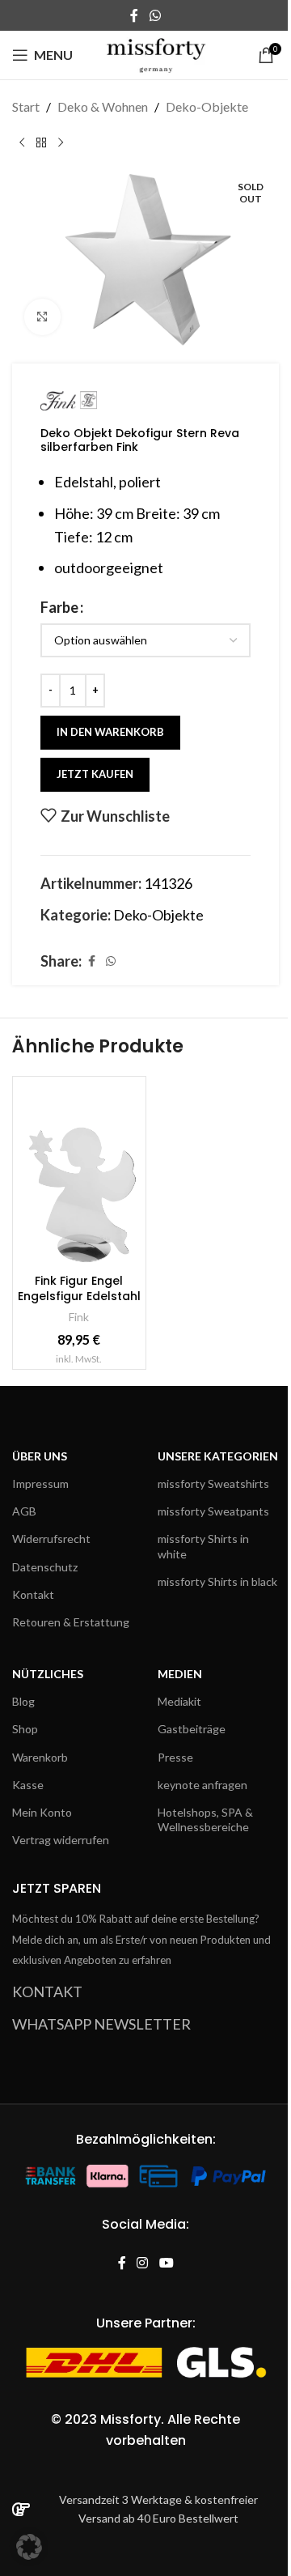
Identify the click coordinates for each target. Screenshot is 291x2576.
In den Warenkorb (110, 732)
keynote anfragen (202, 1785)
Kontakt (33, 1594)
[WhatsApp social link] (155, 15)
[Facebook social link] (134, 15)
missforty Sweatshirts (213, 1484)
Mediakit (179, 1701)
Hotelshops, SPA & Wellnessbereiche (205, 1819)
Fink (79, 1317)
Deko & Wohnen (103, 106)
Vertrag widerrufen (61, 1840)
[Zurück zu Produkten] (41, 143)
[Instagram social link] (143, 2264)
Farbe (59, 607)
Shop (25, 1729)
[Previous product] (22, 143)
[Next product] (61, 143)
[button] (29, 2547)
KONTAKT (47, 1992)
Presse (175, 1757)
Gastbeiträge (192, 1729)
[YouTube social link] (166, 2264)
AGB (24, 1511)
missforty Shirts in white (203, 1546)
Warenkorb (40, 1757)
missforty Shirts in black (217, 1581)
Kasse (28, 1785)
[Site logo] (156, 53)
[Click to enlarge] (42, 317)
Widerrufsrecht (51, 1539)
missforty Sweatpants (213, 1511)
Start (26, 106)
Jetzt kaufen (95, 774)
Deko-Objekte (207, 106)
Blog (23, 1701)
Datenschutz (45, 1567)
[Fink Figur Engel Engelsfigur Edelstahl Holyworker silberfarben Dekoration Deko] (79, 1174)
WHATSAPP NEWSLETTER (101, 2024)
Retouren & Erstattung (71, 1622)
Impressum (40, 1484)
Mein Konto (42, 1812)
